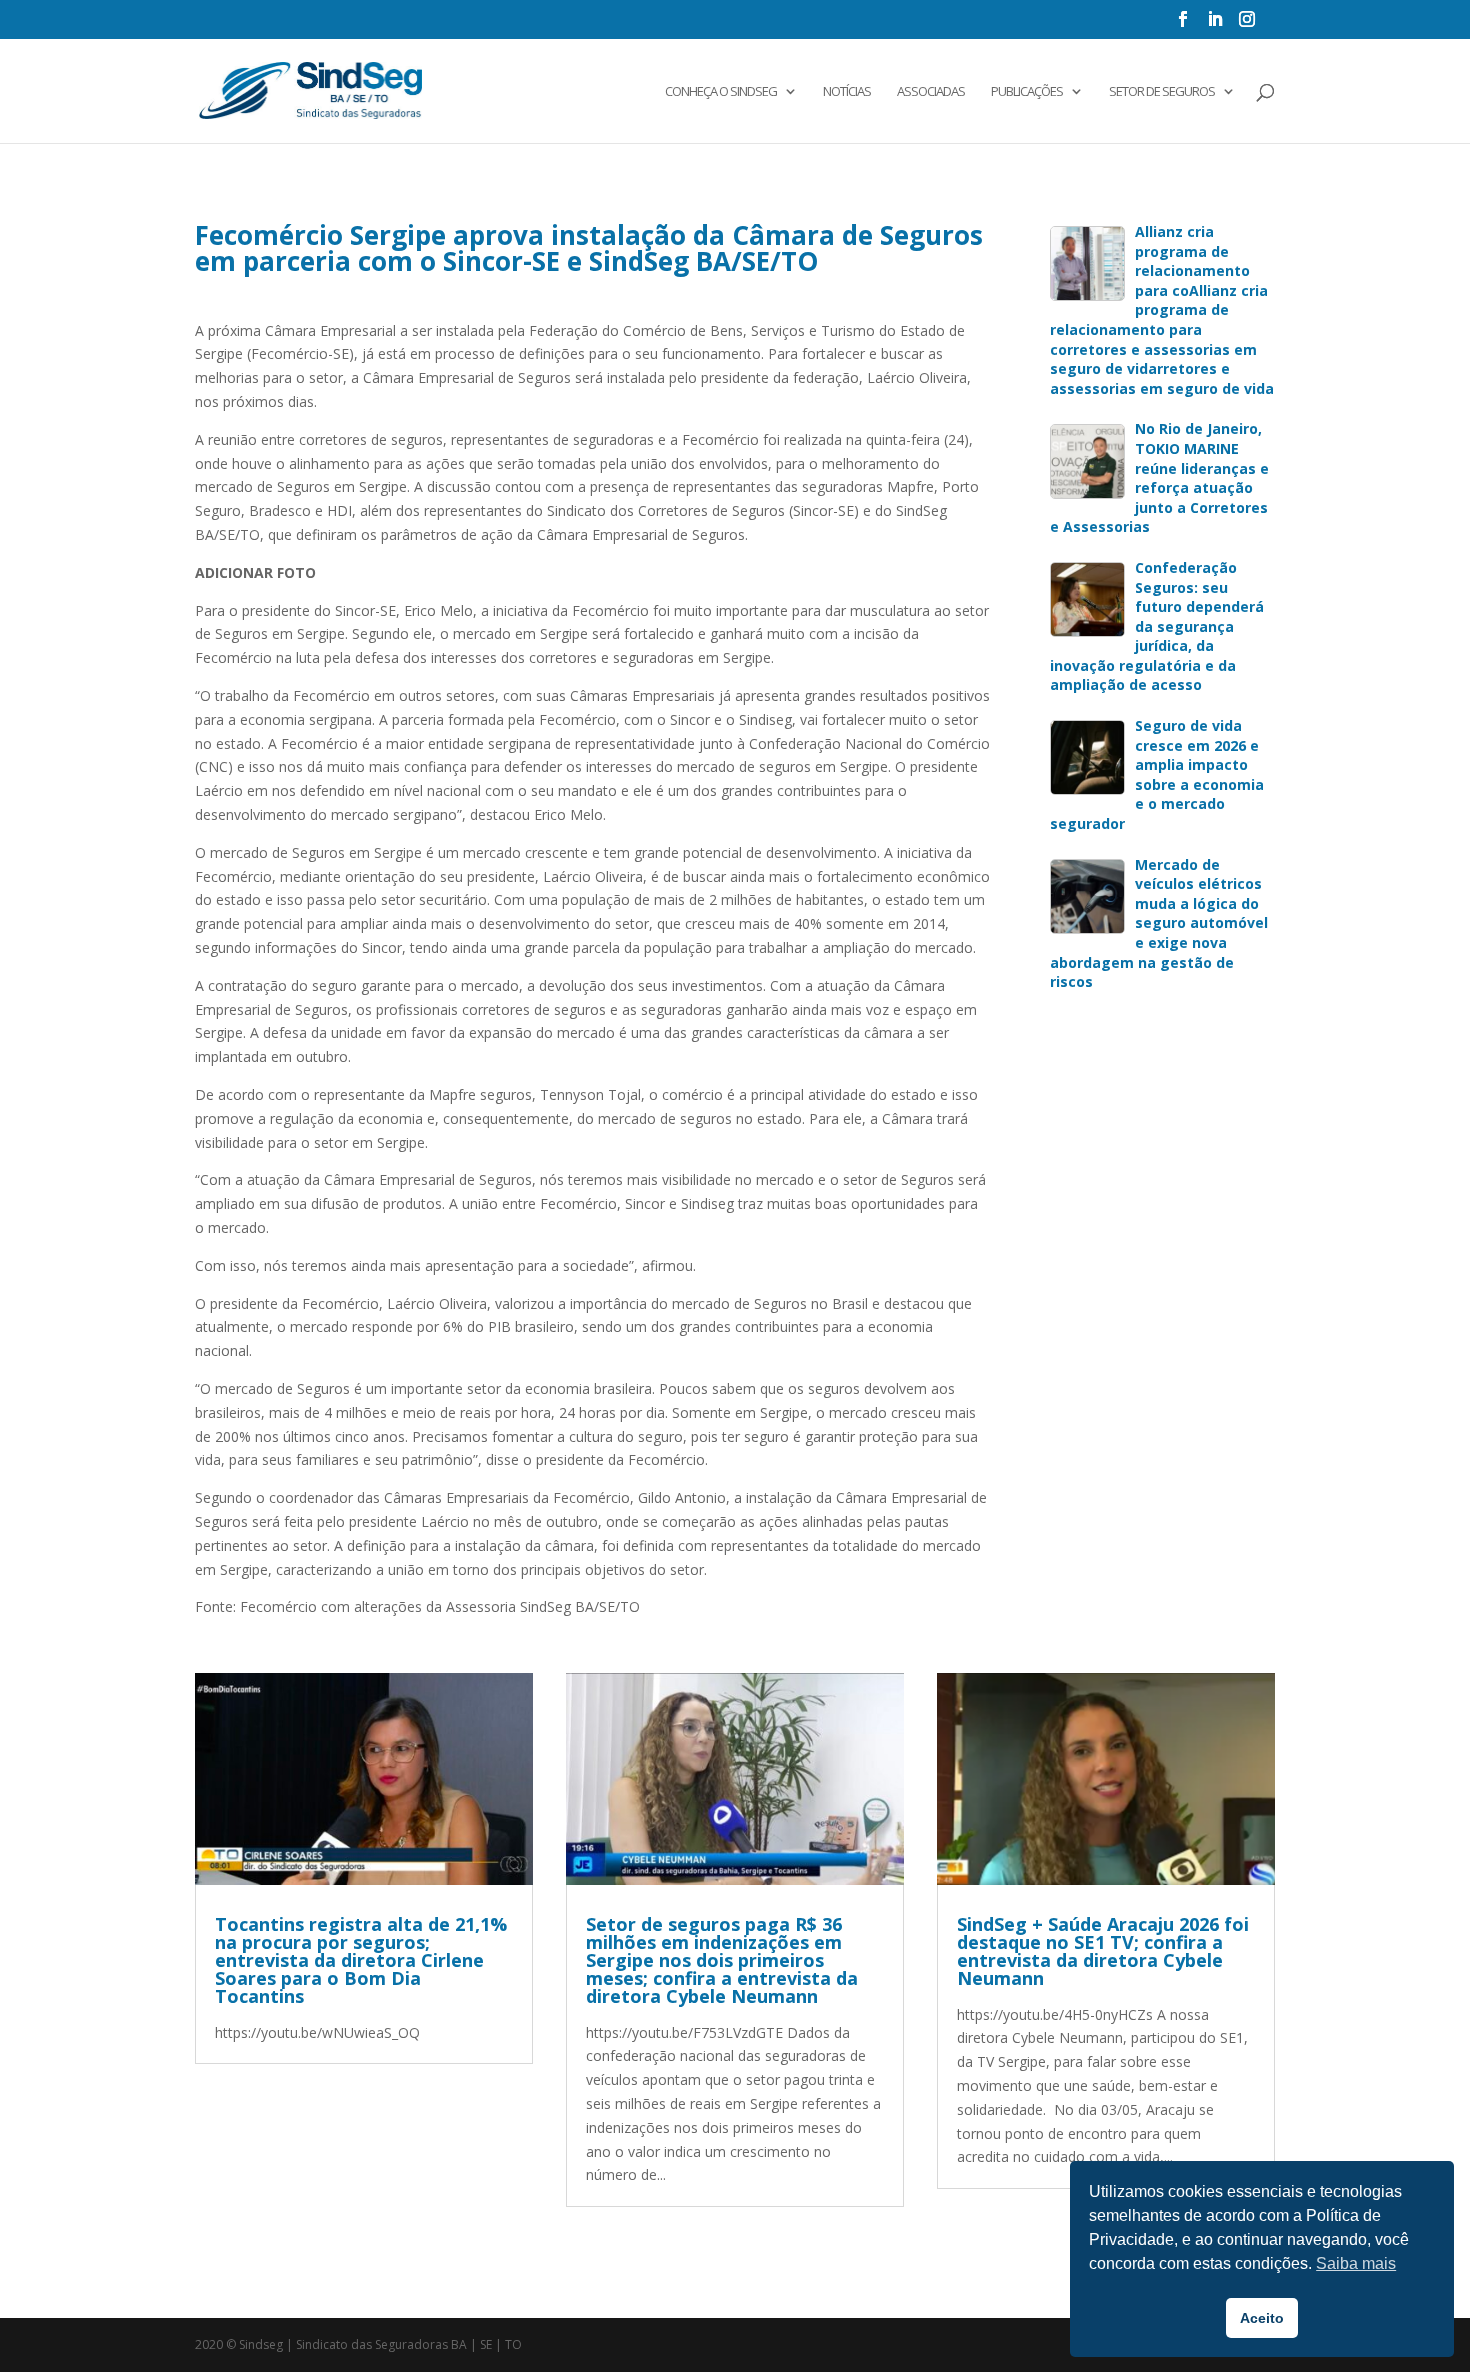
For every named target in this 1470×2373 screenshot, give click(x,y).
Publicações (1027, 92)
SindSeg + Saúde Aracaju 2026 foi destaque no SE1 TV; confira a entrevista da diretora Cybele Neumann (1103, 1951)
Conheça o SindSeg (721, 92)
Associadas (931, 92)
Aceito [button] (1262, 2318)
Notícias (847, 92)
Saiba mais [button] (1356, 2263)
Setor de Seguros (1162, 92)
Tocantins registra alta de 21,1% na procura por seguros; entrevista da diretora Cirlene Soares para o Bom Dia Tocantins (361, 1960)
